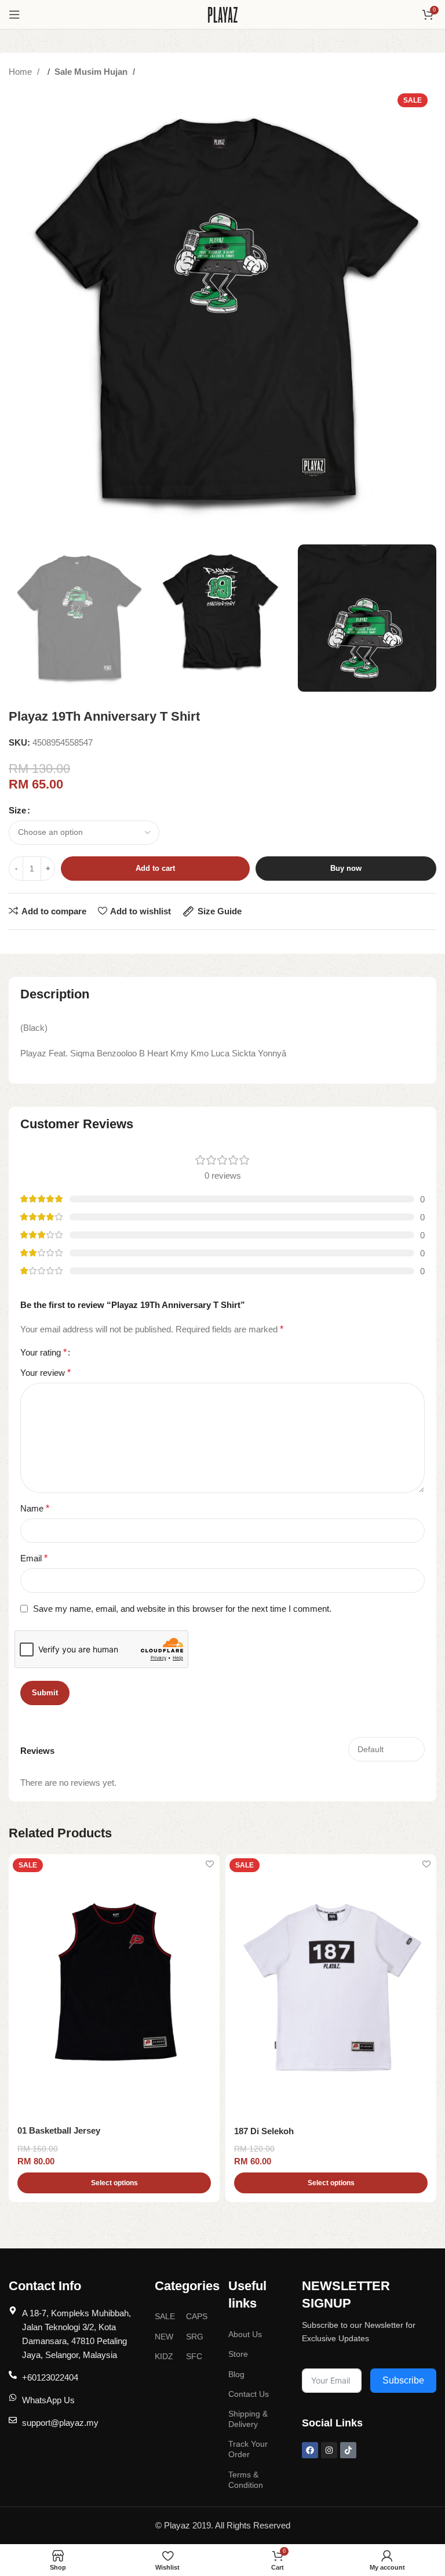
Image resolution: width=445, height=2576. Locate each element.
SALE (165, 2316)
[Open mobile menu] (14, 14)
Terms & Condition (246, 2480)
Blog (236, 2374)
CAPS (197, 2316)
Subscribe (403, 2380)
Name (35, 1508)
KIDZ (164, 2356)
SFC (194, 2356)
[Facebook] (310, 2450)
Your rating (43, 1353)
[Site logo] (223, 14)
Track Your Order (248, 2449)
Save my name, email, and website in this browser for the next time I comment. (182, 1609)
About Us (245, 2334)
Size (17, 810)
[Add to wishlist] (209, 1864)
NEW (164, 2337)
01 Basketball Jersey (59, 2130)
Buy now (346, 868)
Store (238, 2354)
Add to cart (155, 868)
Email (34, 1558)
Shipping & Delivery (248, 2419)
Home (21, 72)
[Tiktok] (348, 2450)
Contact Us (249, 2394)
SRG (195, 2337)
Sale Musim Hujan (92, 72)
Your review (45, 1373)
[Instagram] (329, 2450)
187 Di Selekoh (264, 2131)
